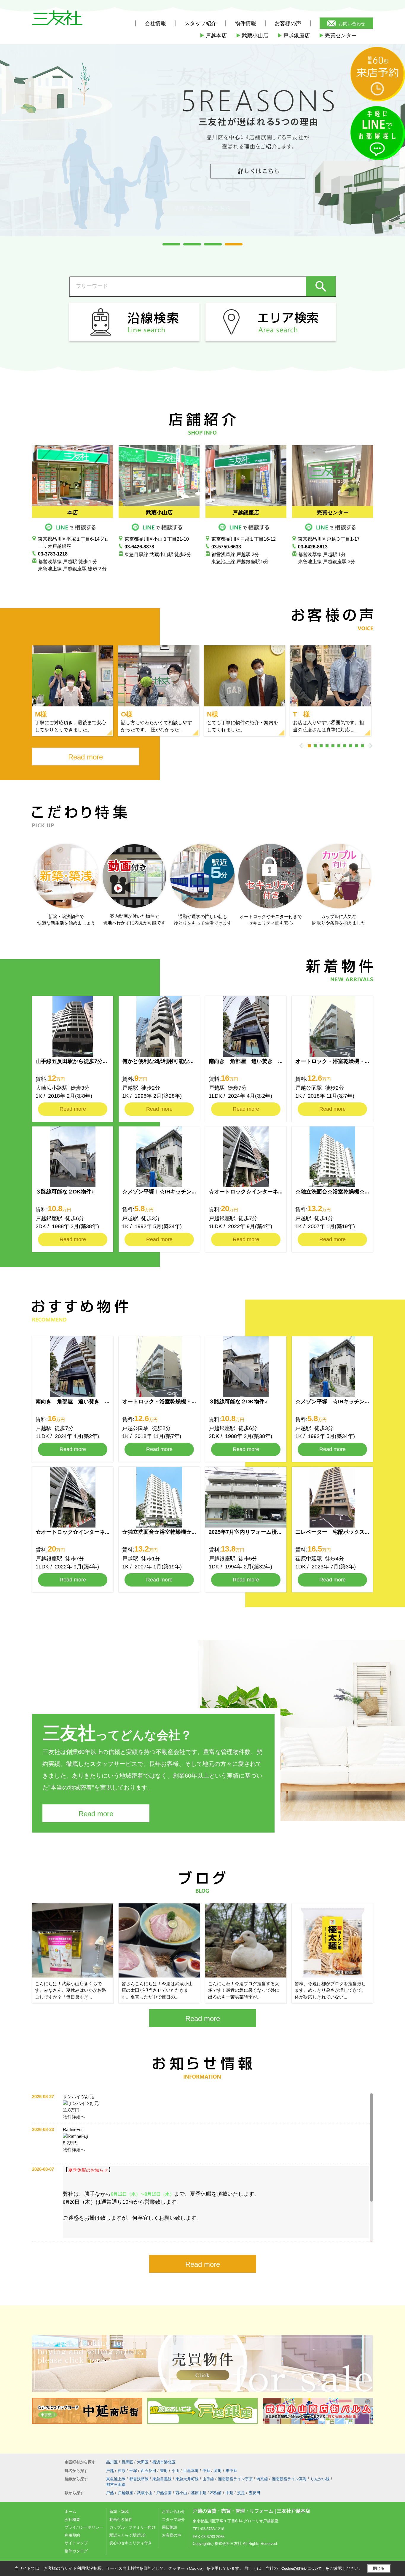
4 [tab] (234, 244)
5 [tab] (333, 746)
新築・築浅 (119, 2512)
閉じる (379, 2568)
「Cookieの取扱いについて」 (302, 2569)
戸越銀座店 (294, 36)
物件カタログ (76, 2551)
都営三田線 (116, 2485)
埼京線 (262, 2479)
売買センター (338, 36)
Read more (86, 757)
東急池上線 (116, 2479)
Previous (302, 746)
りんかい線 (320, 2479)
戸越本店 (213, 36)
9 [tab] (357, 746)
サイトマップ (76, 2543)
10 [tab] (363, 746)
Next (370, 746)
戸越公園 (164, 2493)
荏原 (122, 2471)
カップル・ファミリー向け (133, 2527)
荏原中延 (199, 2493)
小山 (176, 2471)
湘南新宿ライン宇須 (235, 2479)
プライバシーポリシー (84, 2527)
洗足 (241, 2493)
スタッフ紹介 (173, 2520)
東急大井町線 (187, 2479)
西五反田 (149, 2471)
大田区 (143, 2462)
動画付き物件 (121, 2520)
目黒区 (127, 2462)
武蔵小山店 (252, 36)
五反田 (255, 2493)
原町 (218, 2471)
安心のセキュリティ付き (131, 2543)
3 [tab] (213, 244)
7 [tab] (345, 746)
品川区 (112, 2462)
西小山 (181, 2493)
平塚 (133, 2471)
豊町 (164, 2471)
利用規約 (72, 2535)
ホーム (70, 2512)
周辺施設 (170, 2527)
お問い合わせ (352, 24)
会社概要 (72, 2520)
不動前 (216, 2493)
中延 (206, 2471)
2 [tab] (192, 244)
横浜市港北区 (164, 2462)
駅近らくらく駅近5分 (128, 2535)
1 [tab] (171, 244)
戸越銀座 (125, 2493)
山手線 (208, 2479)
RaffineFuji (73, 2129)
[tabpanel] (203, 134)
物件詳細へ (74, 2117)
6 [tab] (339, 746)
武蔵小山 (145, 2493)
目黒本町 (191, 2471)
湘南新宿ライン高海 (289, 2479)
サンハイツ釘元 (78, 2097)
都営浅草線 (139, 2479)
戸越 (110, 2471)
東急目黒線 (162, 2479)
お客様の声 (288, 23)
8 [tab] (351, 746)
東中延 (231, 2471)
